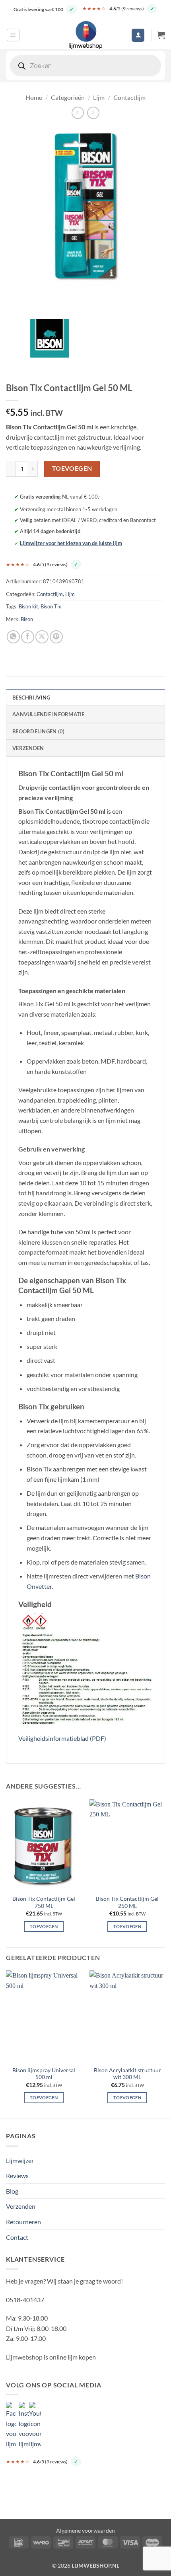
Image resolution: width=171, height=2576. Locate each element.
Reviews (17, 2176)
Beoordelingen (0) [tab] (38, 731)
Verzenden (21, 2206)
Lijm (99, 97)
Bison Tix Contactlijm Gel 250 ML (127, 1902)
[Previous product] (93, 113)
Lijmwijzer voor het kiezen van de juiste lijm (71, 543)
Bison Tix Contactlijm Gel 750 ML (44, 1902)
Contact (17, 2237)
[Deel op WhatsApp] (13, 637)
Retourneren (23, 2222)
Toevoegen (72, 468)
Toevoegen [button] (44, 1926)
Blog (12, 2191)
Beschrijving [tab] (31, 698)
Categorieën (68, 97)
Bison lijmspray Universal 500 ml (44, 2074)
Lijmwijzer (20, 2160)
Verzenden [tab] (28, 748)
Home (34, 97)
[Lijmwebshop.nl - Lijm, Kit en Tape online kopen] (85, 35)
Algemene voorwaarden (85, 2530)
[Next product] (78, 113)
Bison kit (28, 606)
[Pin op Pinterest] (56, 637)
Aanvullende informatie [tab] (49, 714)
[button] (13, 35)
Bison (27, 619)
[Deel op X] (42, 637)
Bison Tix (51, 606)
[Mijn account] (138, 35)
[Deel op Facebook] (28, 637)
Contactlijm (129, 97)
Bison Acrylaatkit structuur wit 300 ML (127, 2074)
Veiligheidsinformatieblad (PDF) (62, 1738)
